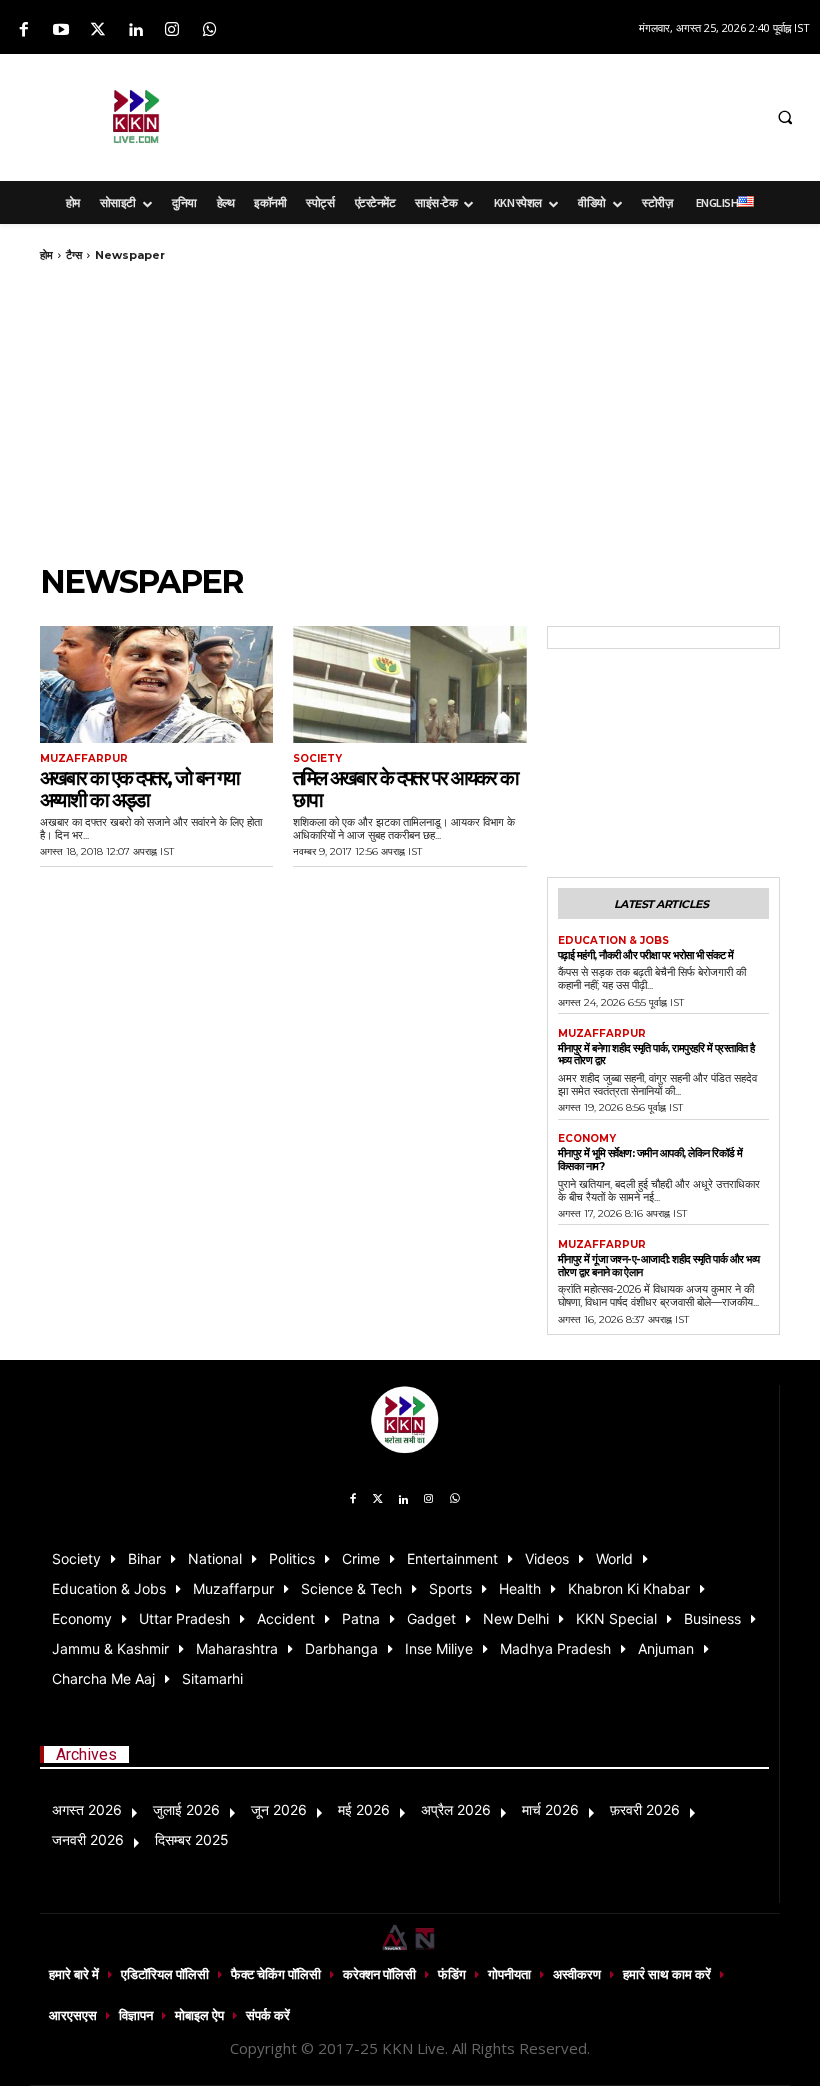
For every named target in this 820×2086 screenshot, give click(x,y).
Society (317, 759)
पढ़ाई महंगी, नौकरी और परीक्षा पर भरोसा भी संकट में (646, 955)
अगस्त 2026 (87, 1809)
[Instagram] (172, 30)
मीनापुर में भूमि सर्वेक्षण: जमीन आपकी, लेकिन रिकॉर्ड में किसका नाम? (650, 1159)
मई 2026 (364, 1809)
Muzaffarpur (84, 759)
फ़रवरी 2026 (645, 1809)
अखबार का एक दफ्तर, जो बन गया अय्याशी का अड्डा (139, 789)
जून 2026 (279, 1809)
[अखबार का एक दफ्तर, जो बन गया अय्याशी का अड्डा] (156, 684)
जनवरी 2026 (88, 1839)
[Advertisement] (517, 114)
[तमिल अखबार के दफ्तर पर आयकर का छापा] (409, 684)
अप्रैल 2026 (456, 1809)
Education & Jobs (613, 941)
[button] (785, 118)
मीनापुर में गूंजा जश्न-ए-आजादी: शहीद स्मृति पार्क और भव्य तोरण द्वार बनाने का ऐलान (659, 1265)
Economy (587, 1139)
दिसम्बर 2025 (192, 1839)
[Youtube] (60, 30)
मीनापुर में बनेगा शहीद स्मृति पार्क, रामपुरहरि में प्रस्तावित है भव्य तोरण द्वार (656, 1054)
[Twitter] (97, 30)
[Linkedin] (135, 30)
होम (46, 255)
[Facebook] (23, 30)
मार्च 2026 (550, 1809)
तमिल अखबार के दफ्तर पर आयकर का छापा (405, 789)
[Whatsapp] (209, 30)
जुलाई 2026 (186, 1809)
